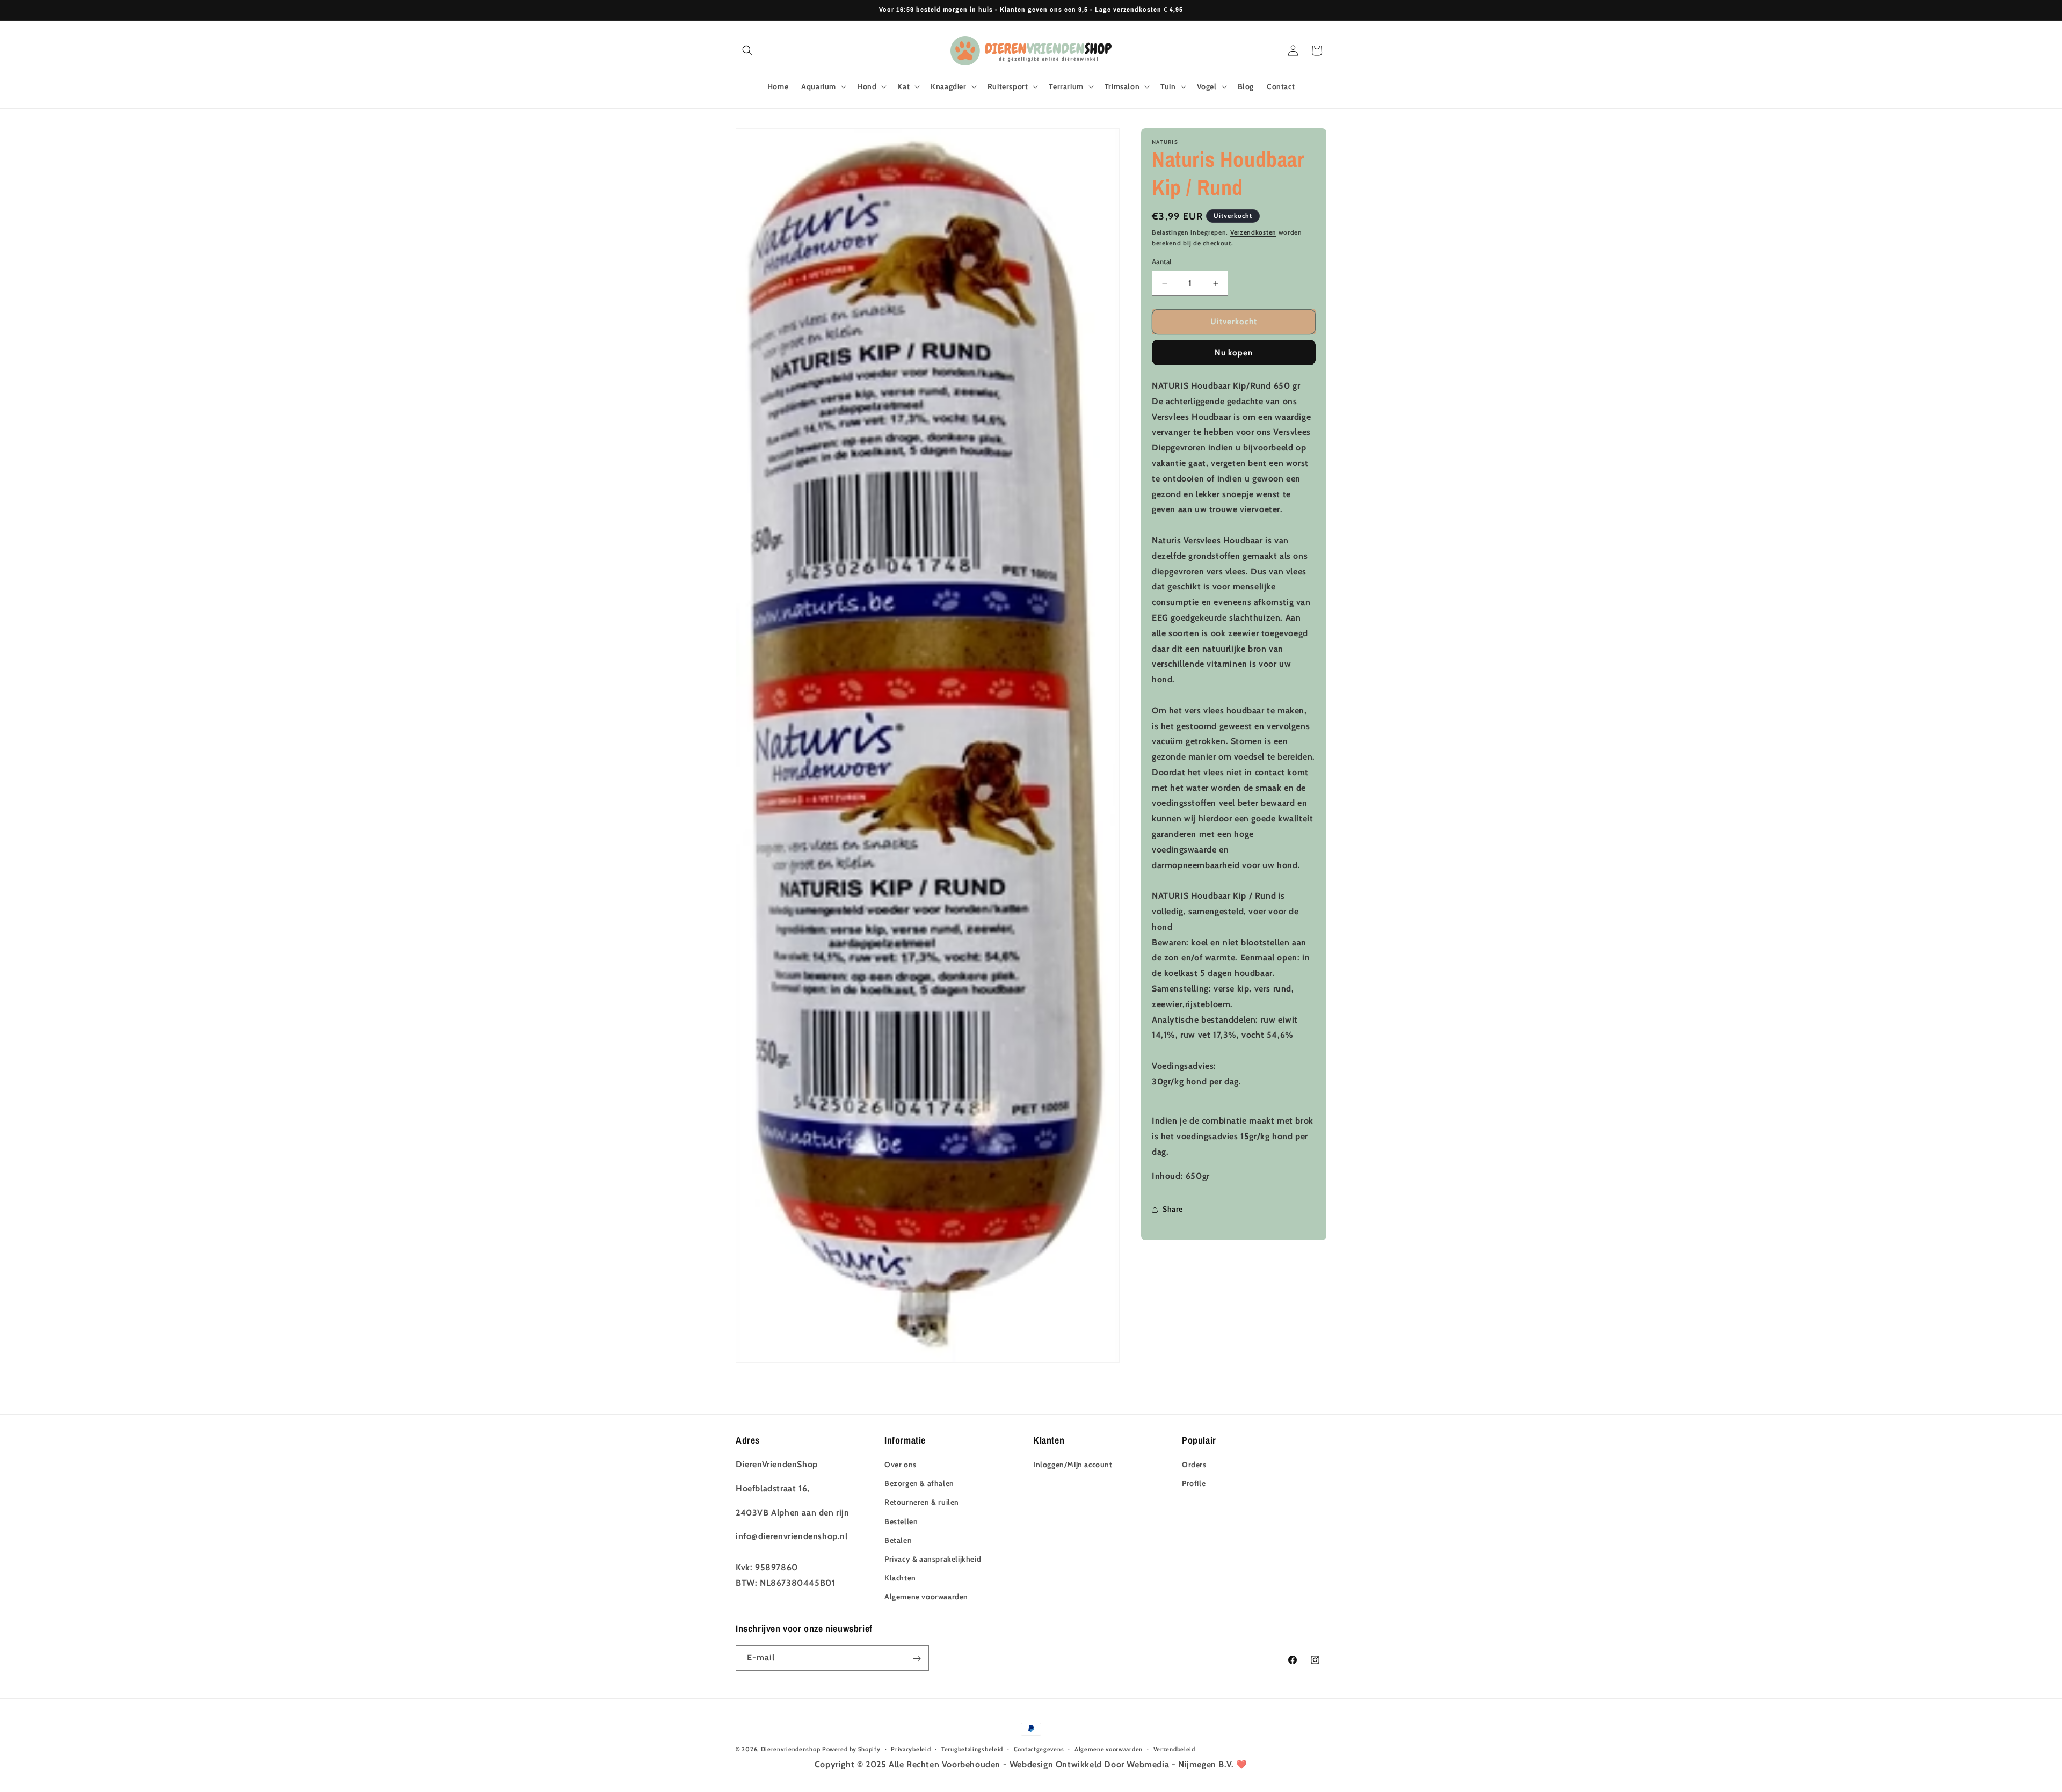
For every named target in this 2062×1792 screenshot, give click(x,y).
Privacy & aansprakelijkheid (933, 1559)
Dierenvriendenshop (791, 1749)
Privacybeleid (911, 1749)
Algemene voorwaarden (926, 1597)
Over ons (901, 1465)
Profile (1194, 1483)
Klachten (900, 1578)
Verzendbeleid (1174, 1749)
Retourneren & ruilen (922, 1502)
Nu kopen (1234, 353)
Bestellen (901, 1521)
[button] (747, 50)
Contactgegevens (1039, 1749)
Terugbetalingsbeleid (972, 1749)
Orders (1194, 1465)
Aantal (1161, 262)
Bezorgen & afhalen (919, 1483)
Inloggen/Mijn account (1073, 1465)
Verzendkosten (1253, 232)
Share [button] (1173, 1209)
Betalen (898, 1540)
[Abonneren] (917, 1659)
